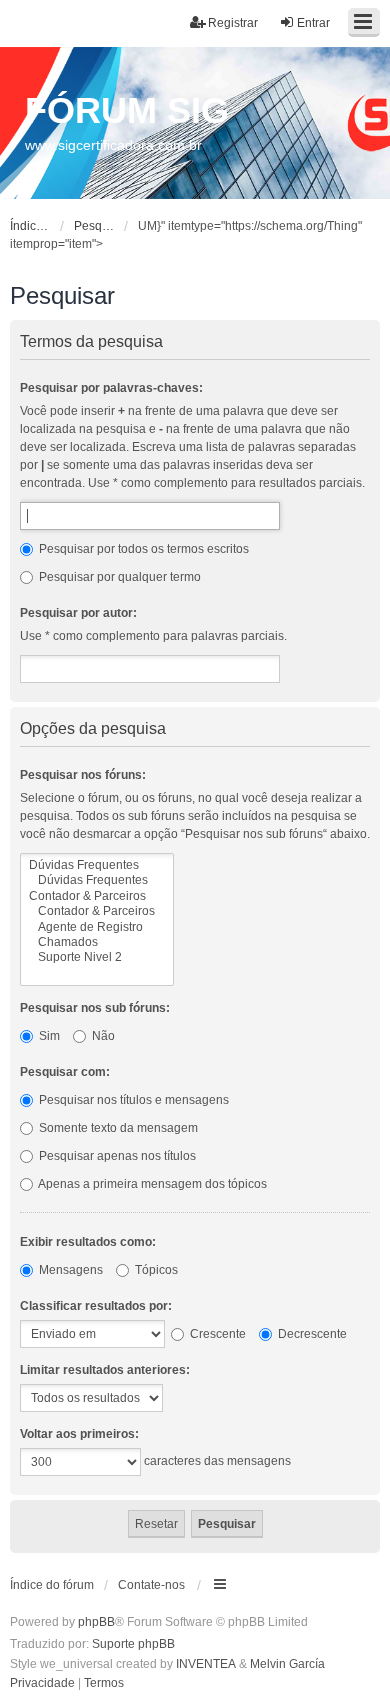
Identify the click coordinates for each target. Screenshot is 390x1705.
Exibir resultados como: (88, 1242)
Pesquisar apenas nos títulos (116, 1156)
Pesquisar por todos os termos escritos (142, 549)
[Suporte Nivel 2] (97, 957)
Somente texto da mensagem (117, 1128)
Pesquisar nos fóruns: (83, 775)
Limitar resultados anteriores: (105, 1370)
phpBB (96, 1622)
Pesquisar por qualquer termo (118, 577)
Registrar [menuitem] (233, 23)
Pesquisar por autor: (78, 613)
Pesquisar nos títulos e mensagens (132, 1100)
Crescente (216, 1334)
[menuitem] (42, 1684)
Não (102, 1036)
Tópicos (155, 1270)
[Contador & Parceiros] (97, 896)
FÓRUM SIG (127, 110)
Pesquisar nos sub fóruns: (95, 1008)
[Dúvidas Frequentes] (97, 865)
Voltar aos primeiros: (79, 1434)
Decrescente (311, 1334)
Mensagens (69, 1270)
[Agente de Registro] (97, 927)
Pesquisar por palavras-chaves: (111, 388)
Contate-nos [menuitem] (151, 1585)
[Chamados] (97, 942)
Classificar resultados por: (96, 1306)
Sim (48, 1036)
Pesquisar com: (65, 1072)
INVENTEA (206, 1664)
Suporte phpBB (133, 1644)
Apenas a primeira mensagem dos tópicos (151, 1184)
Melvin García (287, 1664)
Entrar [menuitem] (313, 23)
